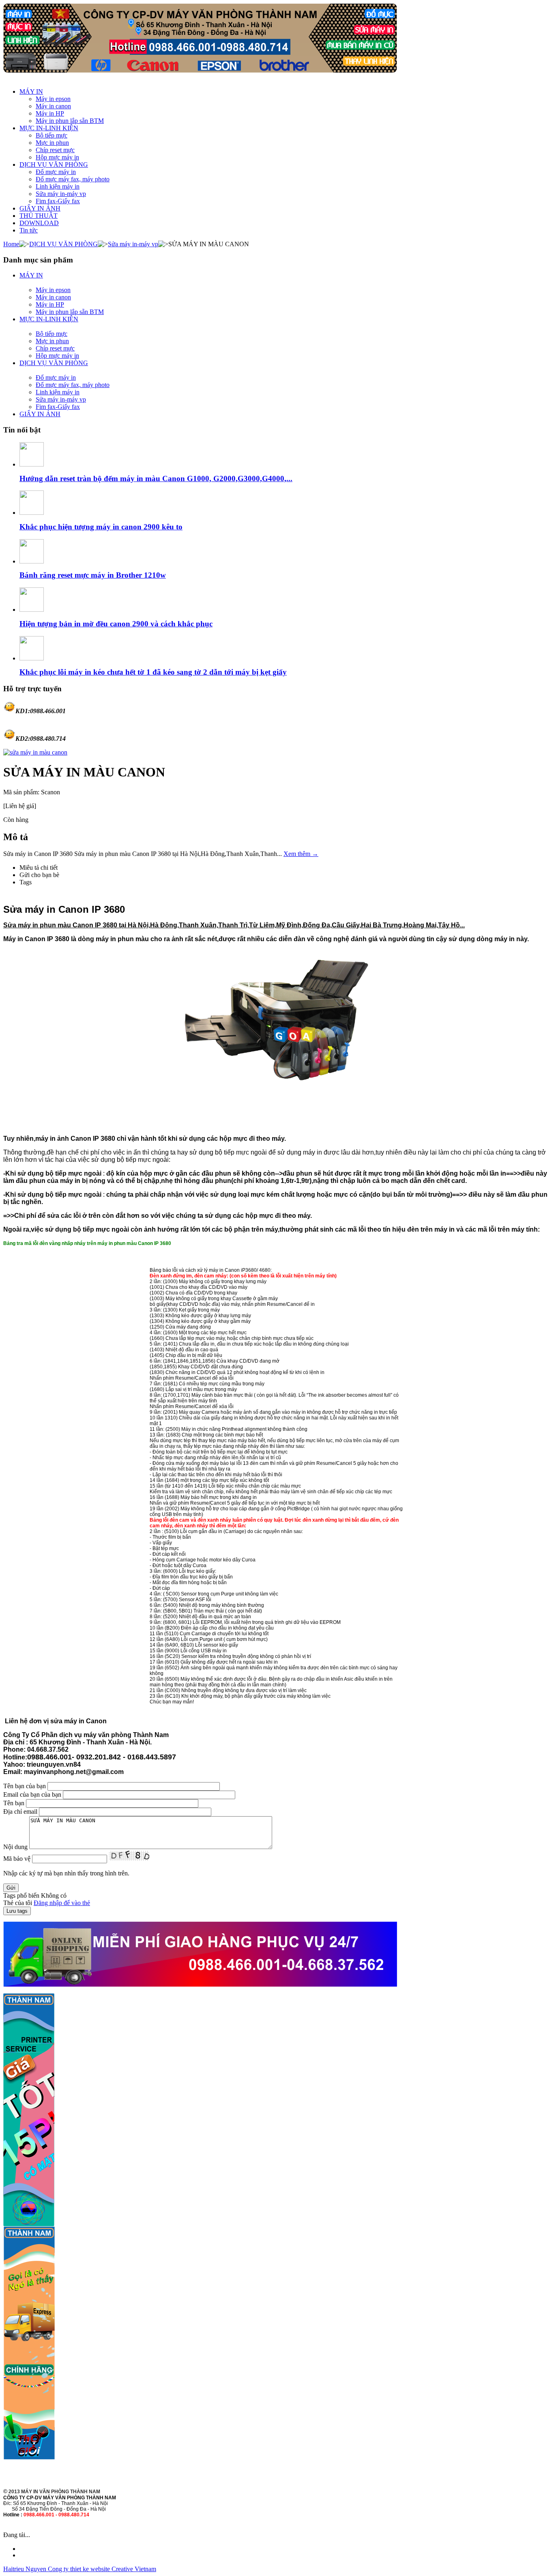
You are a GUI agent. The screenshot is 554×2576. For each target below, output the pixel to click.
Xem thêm (301, 854)
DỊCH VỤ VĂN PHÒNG (54, 164)
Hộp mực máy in (57, 157)
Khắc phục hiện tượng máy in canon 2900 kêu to (101, 527)
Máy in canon (53, 106)
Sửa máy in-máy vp (61, 194)
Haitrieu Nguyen (26, 2569)
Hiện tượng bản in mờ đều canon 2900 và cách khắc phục (116, 624)
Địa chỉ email (20, 1812)
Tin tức (29, 230)
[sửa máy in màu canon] (35, 752)
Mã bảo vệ (17, 1859)
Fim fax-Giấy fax (58, 201)
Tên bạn (14, 1803)
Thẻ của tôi (18, 1903)
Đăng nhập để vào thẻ (62, 1903)
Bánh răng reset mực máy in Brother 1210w (93, 575)
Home (11, 244)
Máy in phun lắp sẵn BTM (70, 121)
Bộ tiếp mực (52, 135)
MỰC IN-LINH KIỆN (49, 128)
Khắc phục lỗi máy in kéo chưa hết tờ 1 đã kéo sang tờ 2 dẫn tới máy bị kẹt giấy (153, 672)
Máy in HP (50, 113)
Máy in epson (53, 99)
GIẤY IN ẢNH (40, 208)
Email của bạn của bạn (32, 1794)
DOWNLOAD (39, 223)
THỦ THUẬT (39, 216)
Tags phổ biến (21, 1895)
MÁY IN (31, 91)
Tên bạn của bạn (25, 1786)
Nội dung (15, 1847)
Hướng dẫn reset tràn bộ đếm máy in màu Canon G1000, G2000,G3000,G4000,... (156, 478)
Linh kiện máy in (58, 186)
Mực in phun (52, 143)
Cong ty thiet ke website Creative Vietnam (102, 2569)
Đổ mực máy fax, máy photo (73, 179)
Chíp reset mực (55, 150)
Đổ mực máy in (56, 172)
